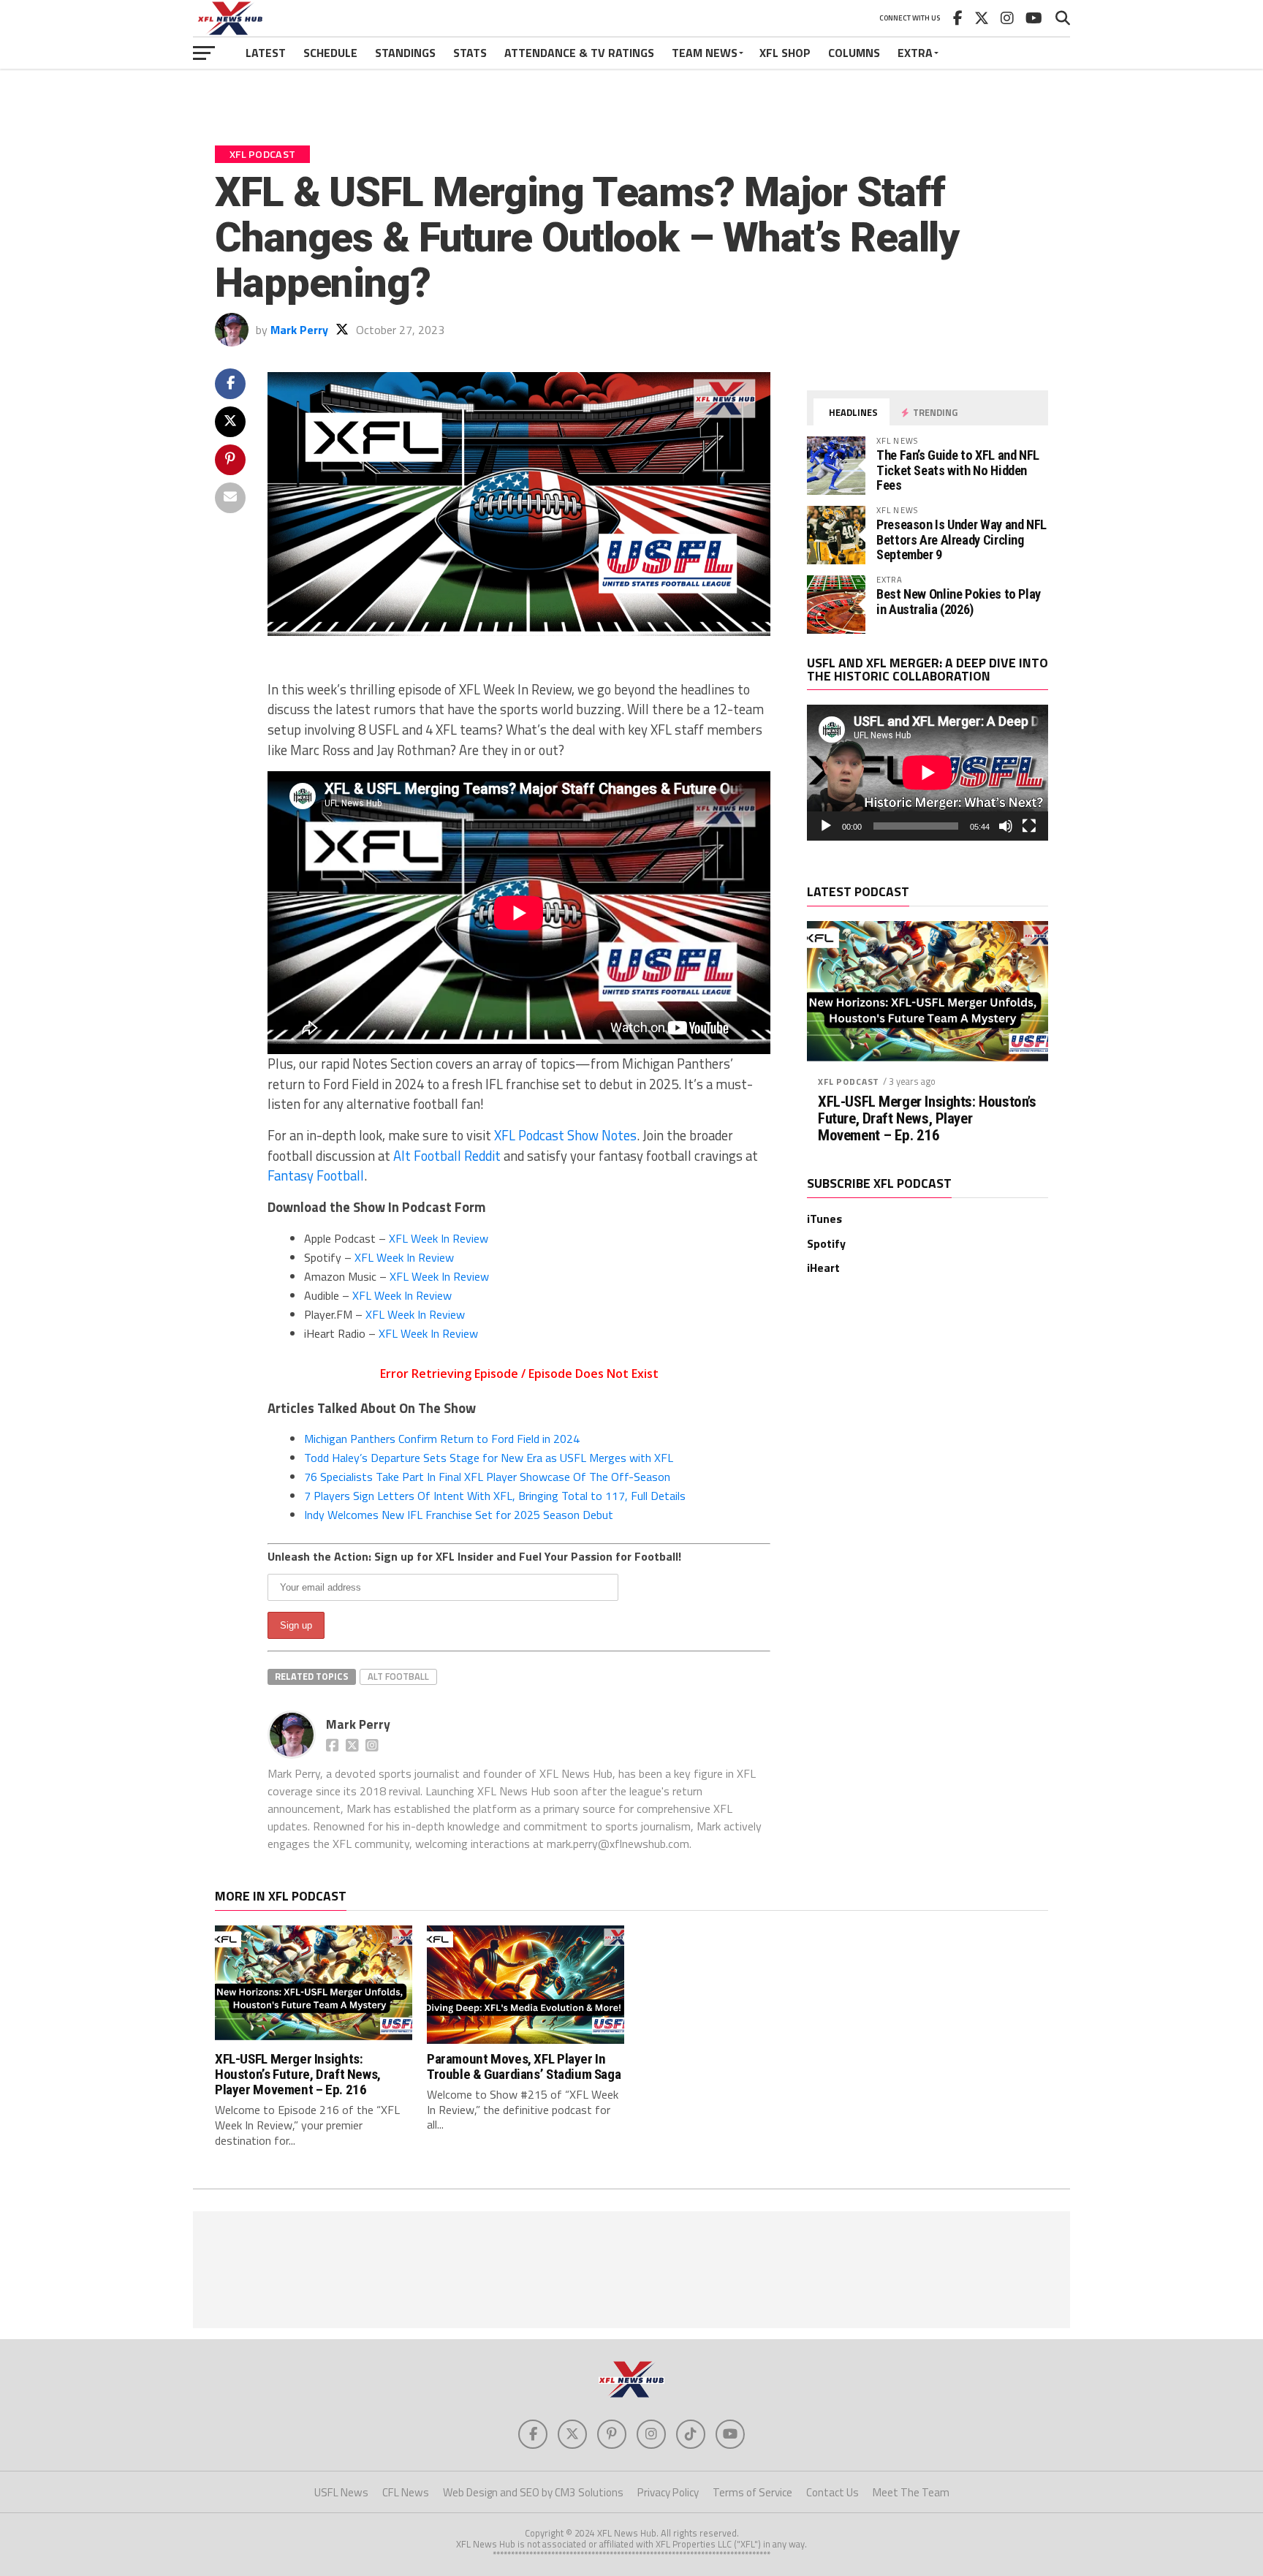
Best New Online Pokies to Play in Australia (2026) (959, 601)
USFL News (341, 2492)
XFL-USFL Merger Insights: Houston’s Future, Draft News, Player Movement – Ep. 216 (927, 1119)
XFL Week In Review (439, 1238)
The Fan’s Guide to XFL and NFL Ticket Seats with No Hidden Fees (958, 470)
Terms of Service (752, 2492)
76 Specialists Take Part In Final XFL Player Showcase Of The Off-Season (487, 1477)
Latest (266, 53)
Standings (405, 53)
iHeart (823, 1268)
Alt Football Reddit (447, 1156)
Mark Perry (299, 330)
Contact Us (832, 2492)
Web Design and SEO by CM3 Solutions (533, 2492)
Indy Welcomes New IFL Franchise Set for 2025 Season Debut (459, 1515)
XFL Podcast (849, 1081)
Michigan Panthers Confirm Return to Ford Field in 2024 (442, 1439)
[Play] (826, 826)
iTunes (824, 1219)
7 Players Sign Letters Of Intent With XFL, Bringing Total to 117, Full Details (495, 1496)
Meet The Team (911, 2492)
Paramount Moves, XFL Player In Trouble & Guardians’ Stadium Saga (524, 2067)
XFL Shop (785, 53)
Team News (705, 53)
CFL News (406, 2492)
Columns (854, 53)
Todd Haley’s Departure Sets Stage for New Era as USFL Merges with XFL (489, 1458)
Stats (470, 53)
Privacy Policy (668, 2492)
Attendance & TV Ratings (579, 53)
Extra (915, 53)
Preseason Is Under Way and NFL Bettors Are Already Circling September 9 (962, 539)
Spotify (826, 1243)
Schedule (330, 53)
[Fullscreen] (1029, 826)
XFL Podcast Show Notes (565, 1135)
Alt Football (398, 1676)
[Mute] (1006, 826)
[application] (928, 773)
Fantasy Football (316, 1175)
